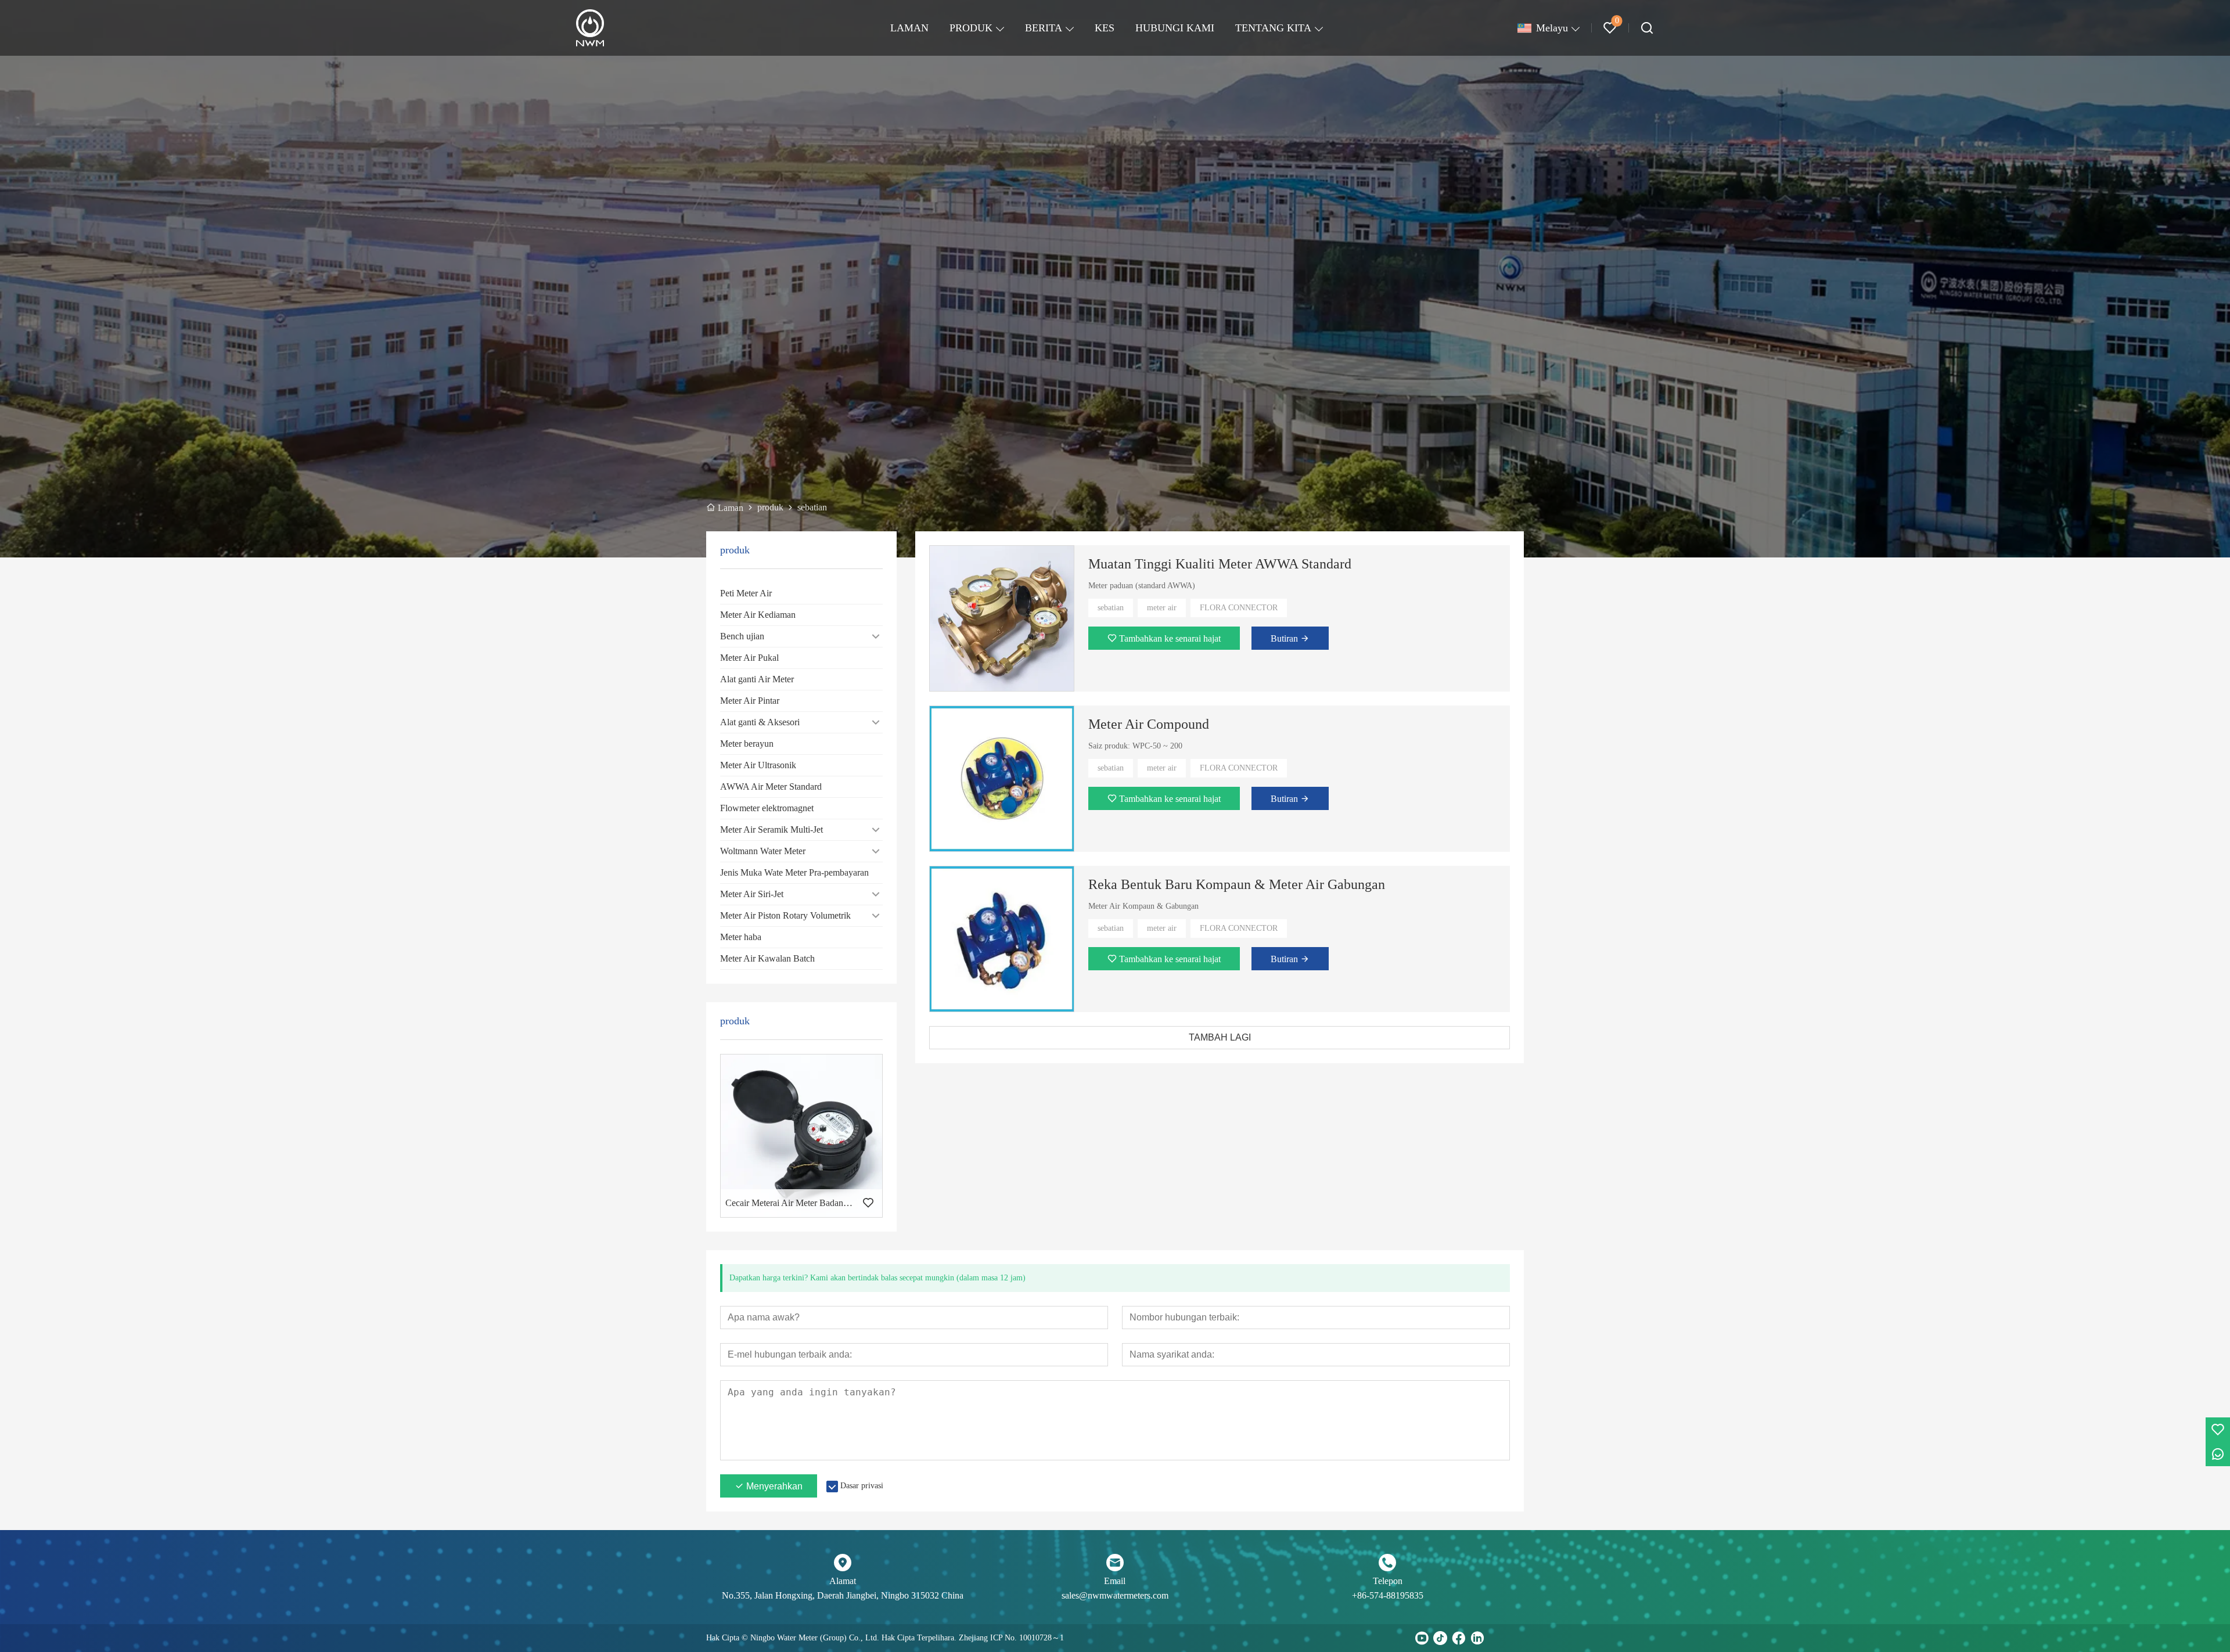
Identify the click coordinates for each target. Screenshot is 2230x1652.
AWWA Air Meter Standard (771, 787)
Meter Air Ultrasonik (758, 765)
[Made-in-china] (1496, 1638)
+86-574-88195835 (1388, 1595)
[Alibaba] (1515, 1638)
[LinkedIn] (1477, 1638)
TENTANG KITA (1273, 28)
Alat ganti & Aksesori (760, 722)
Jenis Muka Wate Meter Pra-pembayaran (794, 872)
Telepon (1388, 1581)
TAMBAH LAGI (1220, 1037)
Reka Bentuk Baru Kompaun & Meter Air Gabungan (1237, 884)
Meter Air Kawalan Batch (767, 958)
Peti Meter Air (746, 593)
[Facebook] (1459, 1638)
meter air (1162, 608)
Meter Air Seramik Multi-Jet (771, 829)
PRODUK (971, 28)
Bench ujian (742, 636)
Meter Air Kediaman (758, 615)
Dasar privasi (862, 1486)
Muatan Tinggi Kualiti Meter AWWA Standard (1220, 564)
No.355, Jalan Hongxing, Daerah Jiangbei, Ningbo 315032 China (843, 1595)
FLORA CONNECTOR (1239, 608)
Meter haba (741, 937)
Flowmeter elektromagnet (767, 808)
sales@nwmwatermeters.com (1115, 1595)
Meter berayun (747, 744)
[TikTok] (1440, 1638)
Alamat (843, 1581)
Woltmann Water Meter (763, 851)
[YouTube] (1422, 1638)
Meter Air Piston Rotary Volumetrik (785, 915)
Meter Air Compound (1149, 724)
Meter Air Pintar (750, 701)
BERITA (1044, 28)
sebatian (1111, 608)
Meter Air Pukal (749, 658)
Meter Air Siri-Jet (752, 894)
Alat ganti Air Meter (757, 679)
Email (1115, 1581)
